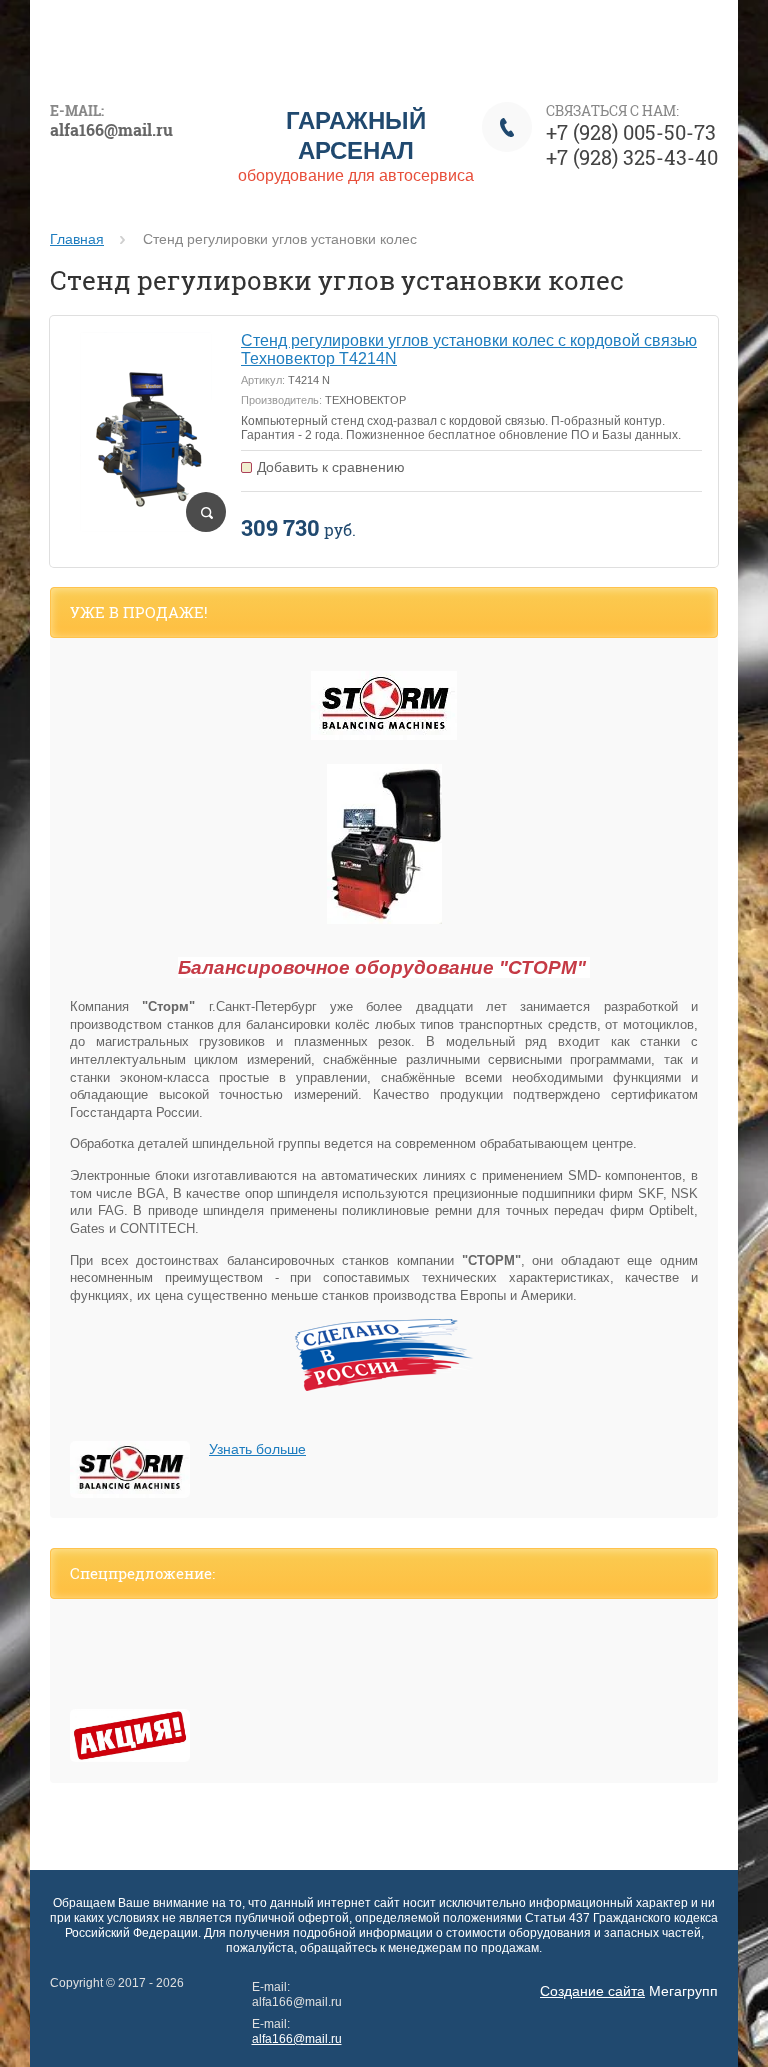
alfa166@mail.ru (297, 2039)
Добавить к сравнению (331, 467)
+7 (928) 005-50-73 (631, 132)
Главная (77, 239)
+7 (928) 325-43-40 (632, 157)
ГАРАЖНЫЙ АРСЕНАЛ (356, 134)
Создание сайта (592, 1991)
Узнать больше (257, 1449)
